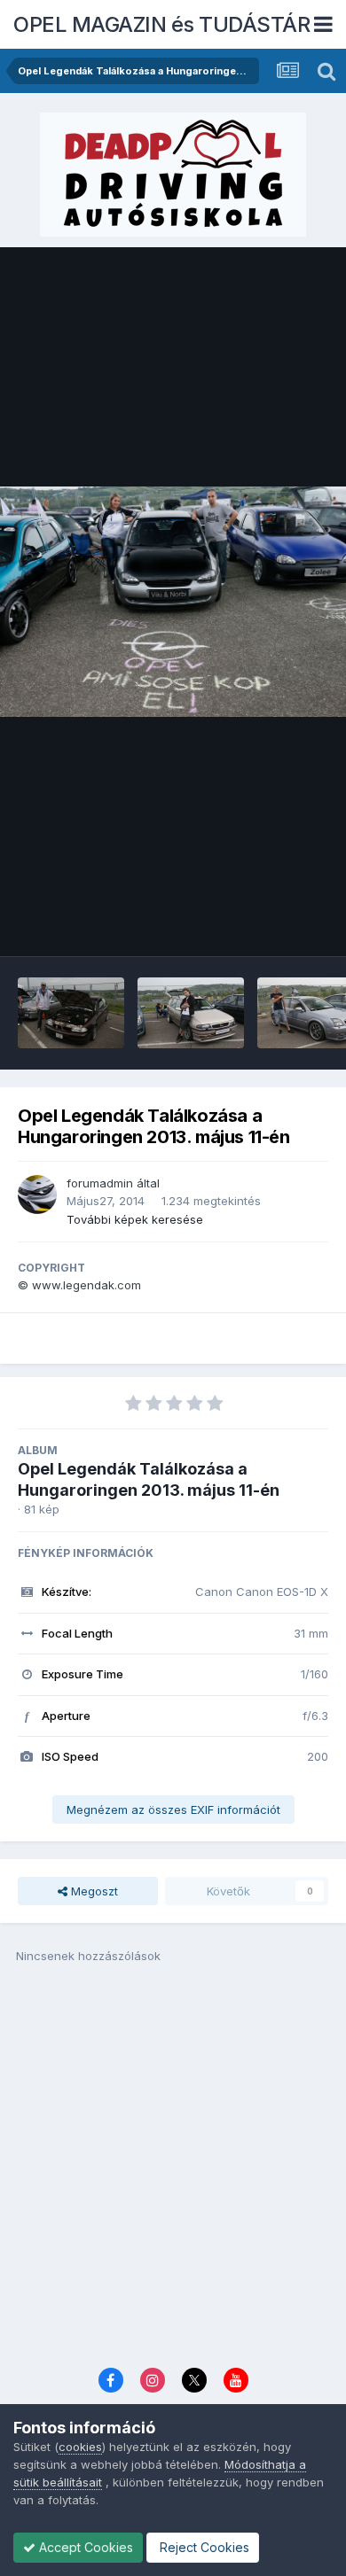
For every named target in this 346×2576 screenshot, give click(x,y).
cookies (80, 2447)
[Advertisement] (173, 2171)
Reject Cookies (203, 2547)
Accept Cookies (84, 2547)
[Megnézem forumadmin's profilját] (37, 1195)
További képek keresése (135, 1219)
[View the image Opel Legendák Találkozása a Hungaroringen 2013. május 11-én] (71, 1013)
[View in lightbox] (173, 602)
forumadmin (100, 1183)
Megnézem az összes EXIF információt (173, 1809)
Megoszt (93, 1891)
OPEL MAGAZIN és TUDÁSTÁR (161, 24)
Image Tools (272, 924)
